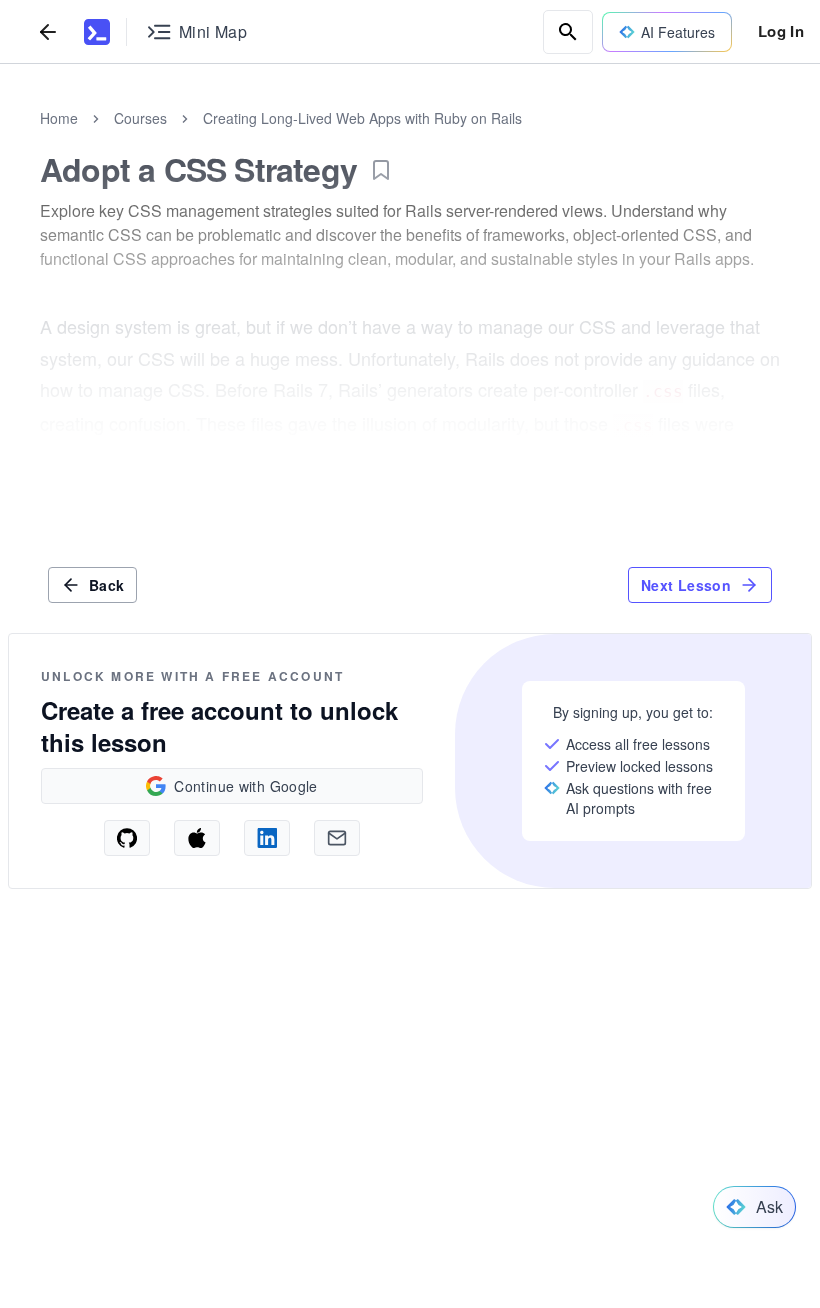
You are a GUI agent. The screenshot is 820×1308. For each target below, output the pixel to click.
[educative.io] (97, 32)
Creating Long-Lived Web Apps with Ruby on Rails (362, 118)
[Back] (48, 31)
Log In (781, 31)
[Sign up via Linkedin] (267, 838)
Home (59, 118)
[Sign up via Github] (127, 838)
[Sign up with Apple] (197, 838)
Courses (140, 118)
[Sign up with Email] (337, 838)
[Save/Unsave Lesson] (381, 170)
